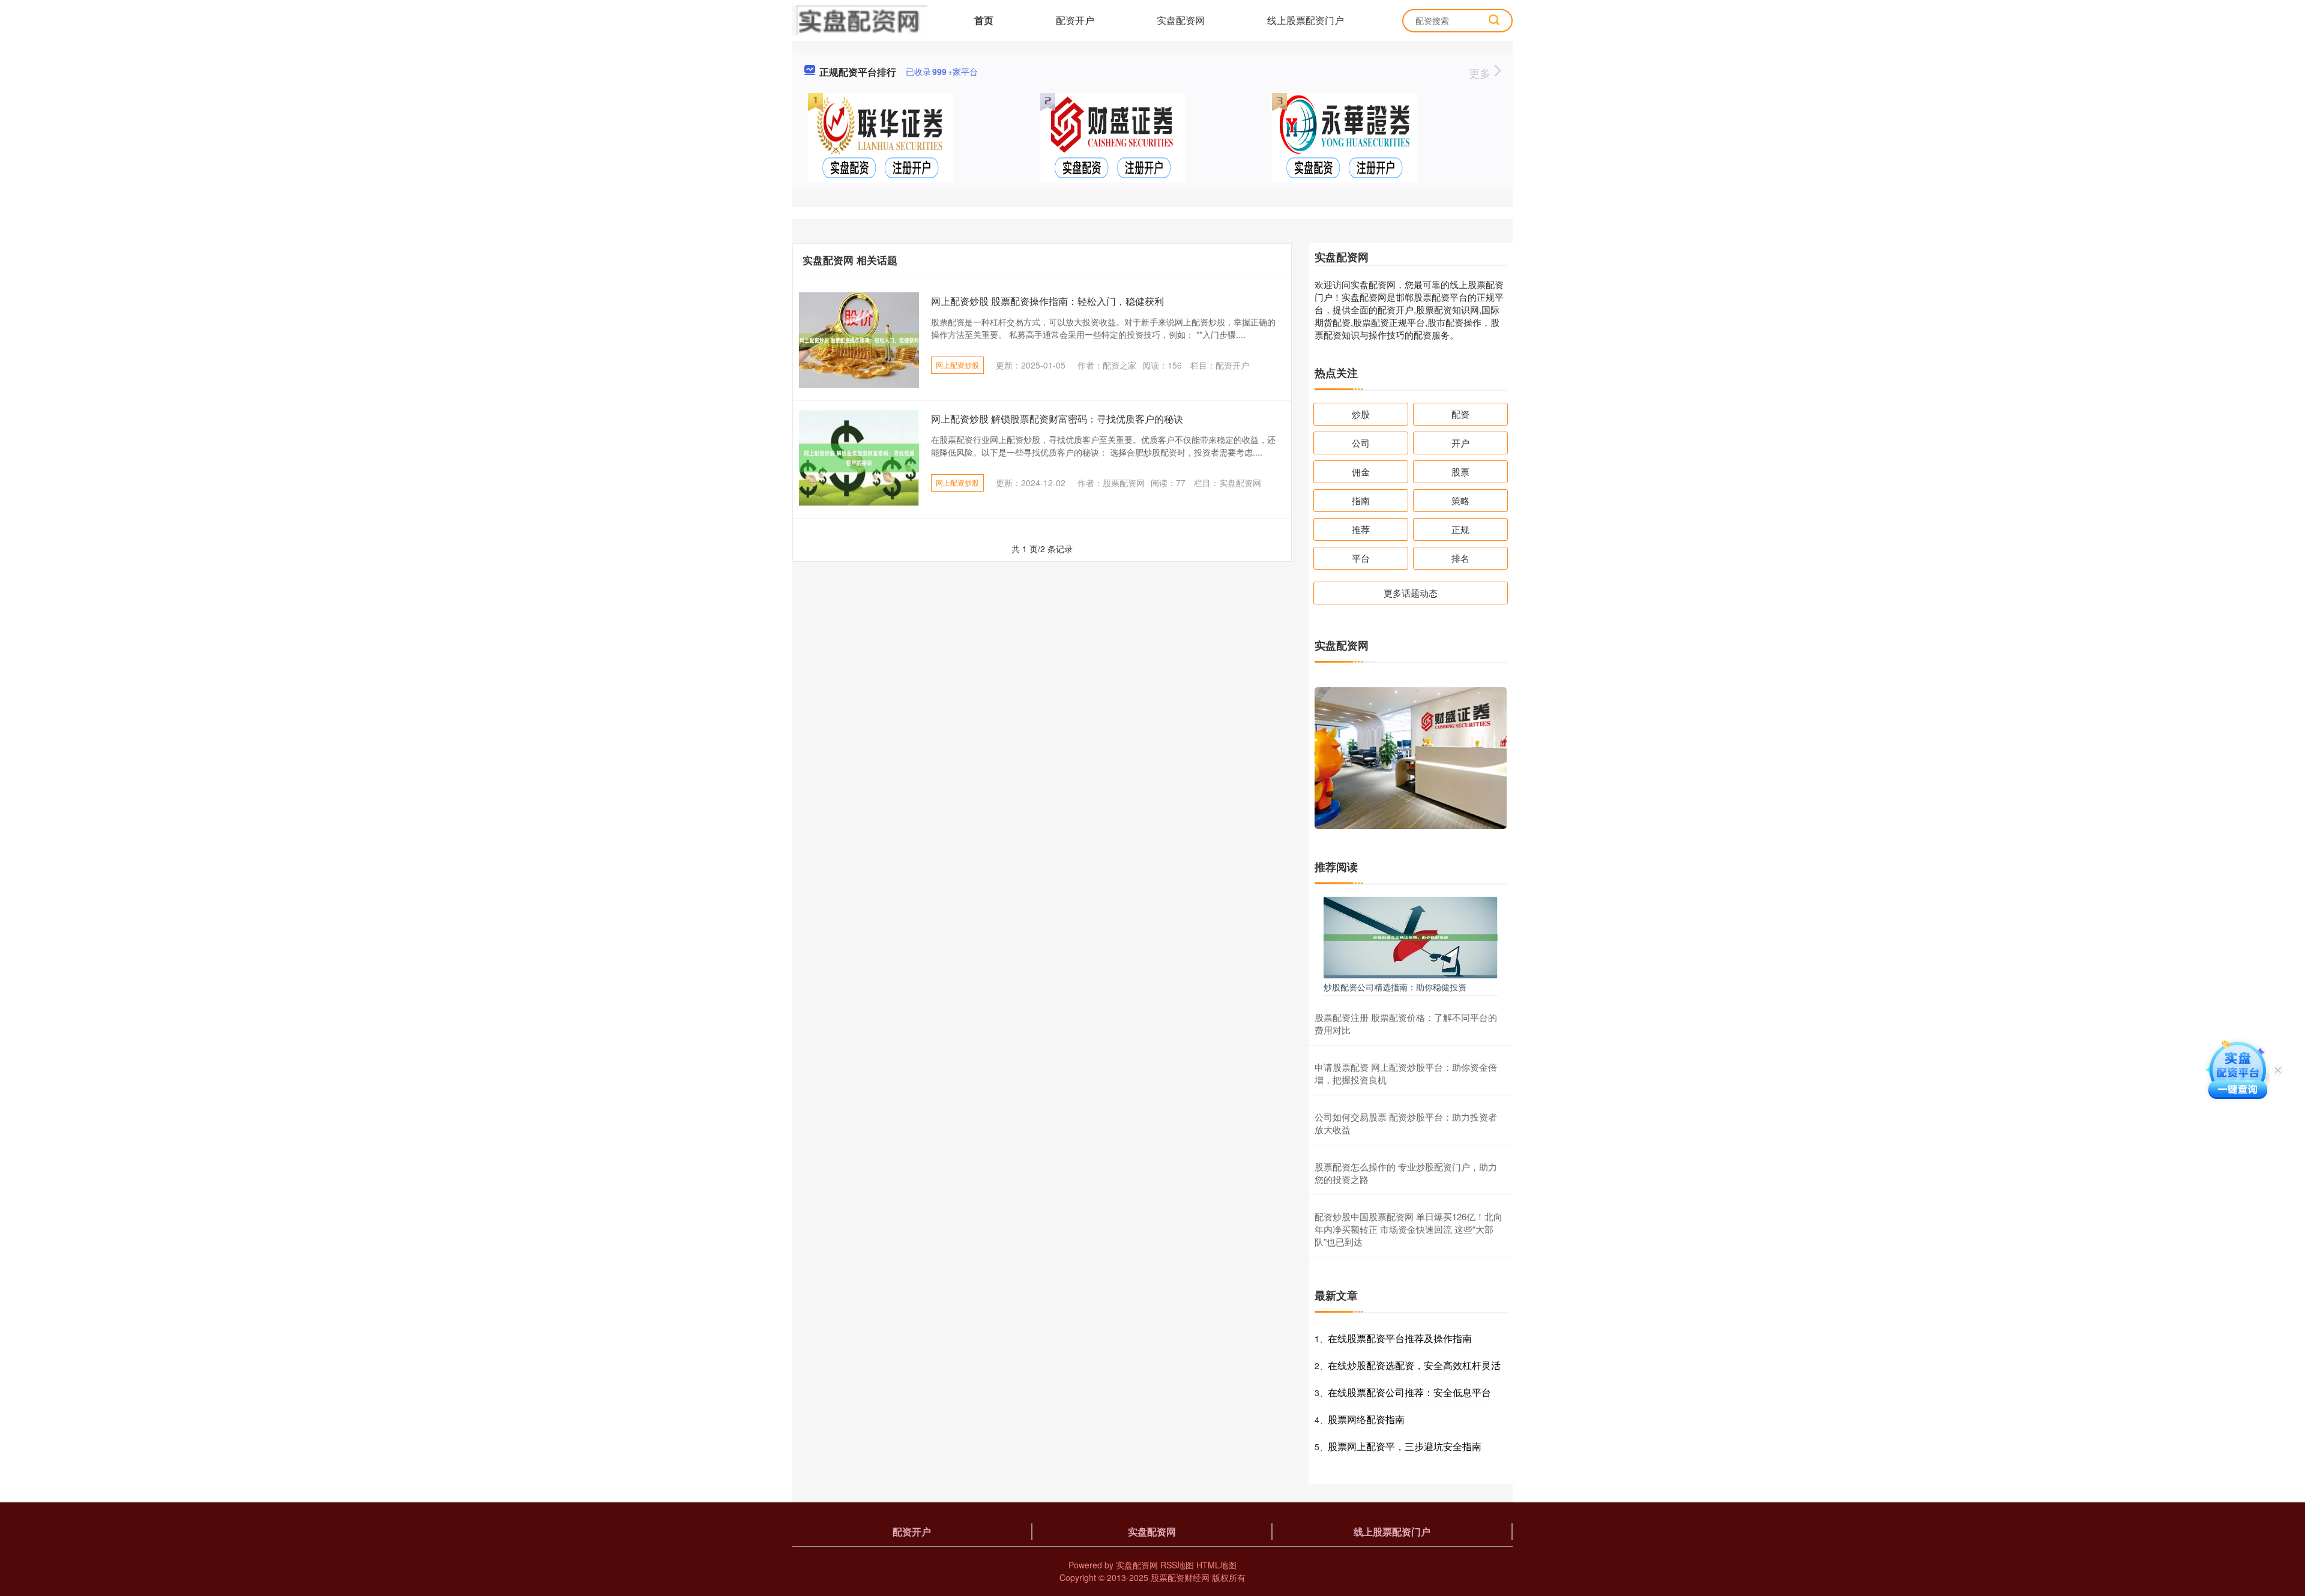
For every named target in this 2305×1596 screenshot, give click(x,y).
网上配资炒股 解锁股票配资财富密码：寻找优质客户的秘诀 (1057, 419)
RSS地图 (1177, 1565)
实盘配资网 (1181, 20)
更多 (1481, 73)
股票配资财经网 (1180, 1577)
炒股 (1361, 414)
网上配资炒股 (957, 365)
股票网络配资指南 (1366, 1419)
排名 (1460, 558)
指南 (1361, 500)
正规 (1460, 529)
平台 (1361, 558)
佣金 (1361, 471)
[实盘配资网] (860, 19)
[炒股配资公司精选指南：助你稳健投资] (1411, 936)
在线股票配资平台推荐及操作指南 (1400, 1338)
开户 (1460, 443)
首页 (984, 20)
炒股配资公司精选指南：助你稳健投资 (1395, 987)
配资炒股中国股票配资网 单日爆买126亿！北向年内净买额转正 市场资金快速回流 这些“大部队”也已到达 (1409, 1229)
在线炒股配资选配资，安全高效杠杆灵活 (1414, 1365)
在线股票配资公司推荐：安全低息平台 (1409, 1392)
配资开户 (1075, 20)
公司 (1361, 443)
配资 (1460, 414)
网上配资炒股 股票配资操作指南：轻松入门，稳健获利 (1047, 301)
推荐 (1361, 529)
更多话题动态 (1411, 593)
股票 (1460, 471)
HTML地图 (1216, 1565)
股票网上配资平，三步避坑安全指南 (1405, 1446)
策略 (1460, 500)
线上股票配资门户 (1306, 20)
